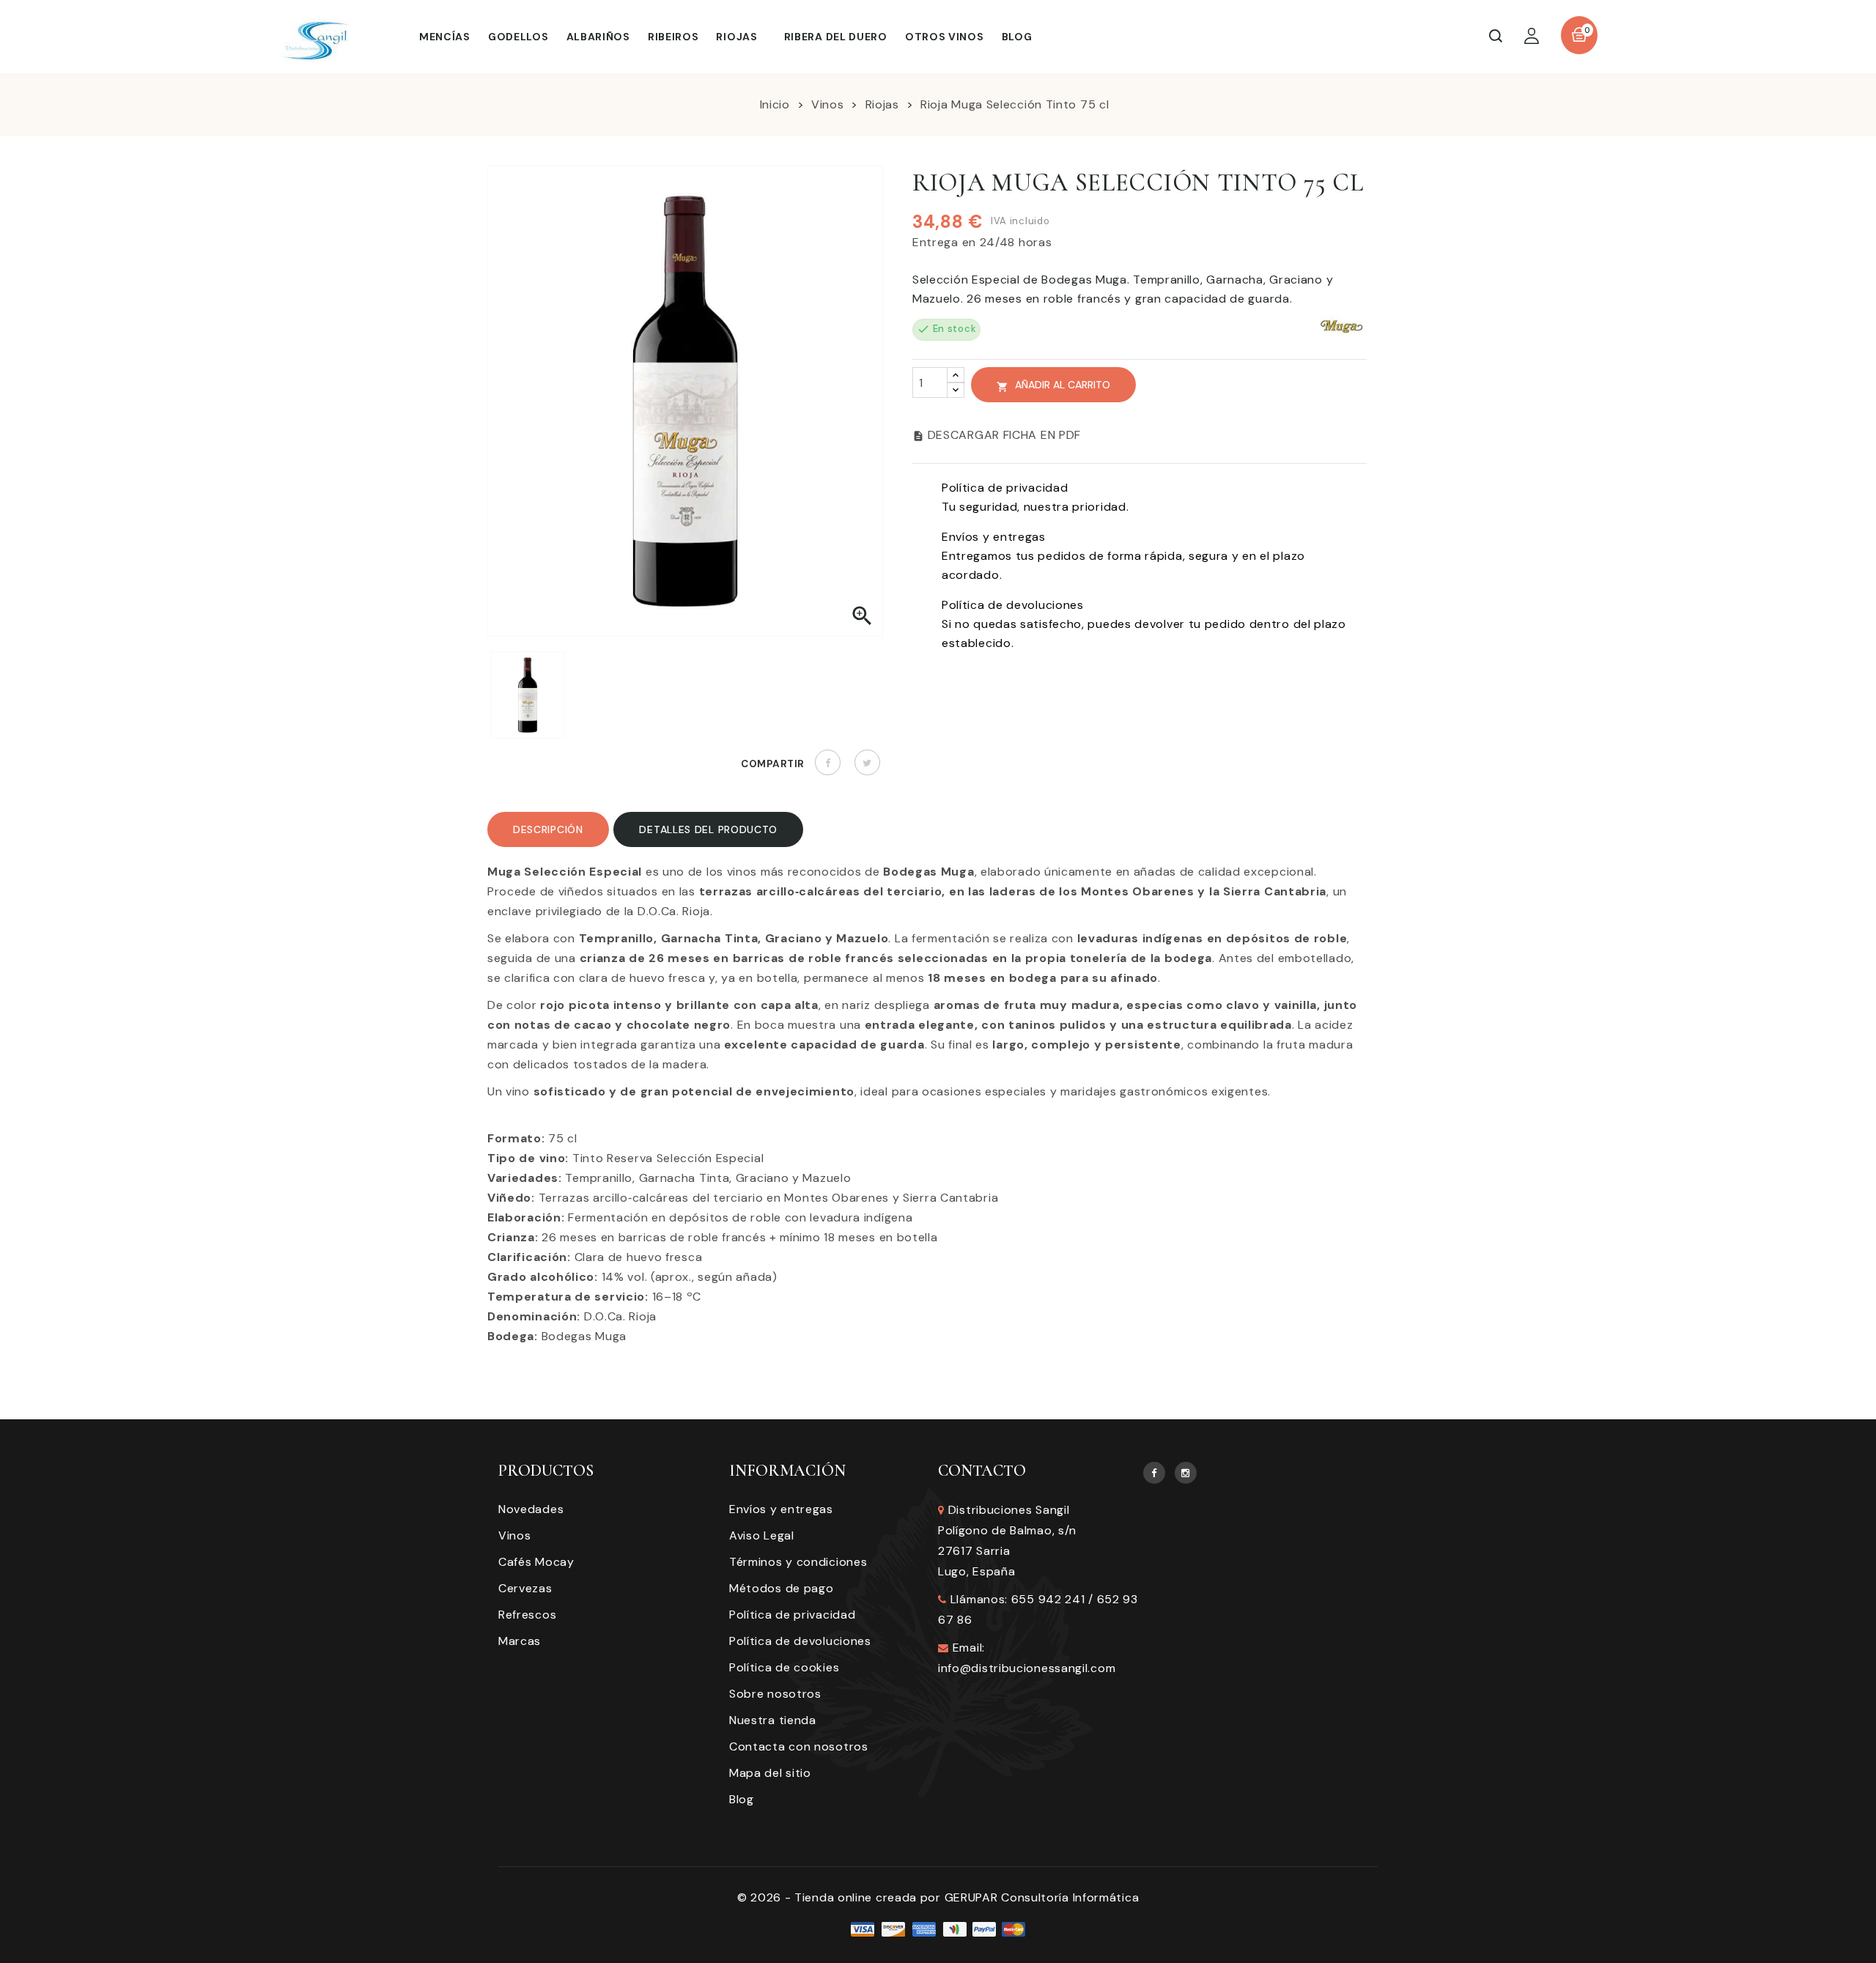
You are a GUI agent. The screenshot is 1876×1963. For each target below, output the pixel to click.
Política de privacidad (792, 1615)
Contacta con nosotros (799, 1746)
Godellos (518, 37)
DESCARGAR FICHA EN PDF (997, 435)
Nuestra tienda (773, 1720)
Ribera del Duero (836, 37)
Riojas (736, 37)
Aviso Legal (762, 1535)
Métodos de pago (782, 1588)
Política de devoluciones (800, 1641)
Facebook (1154, 1473)
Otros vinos (945, 37)
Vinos (515, 1535)
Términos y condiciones (798, 1562)
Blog (1017, 37)
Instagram (1186, 1473)
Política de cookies (784, 1667)
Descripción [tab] (548, 829)
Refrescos (527, 1615)
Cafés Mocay (536, 1562)
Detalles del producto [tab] (708, 829)
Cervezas (525, 1588)
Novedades (531, 1509)
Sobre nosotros (775, 1694)
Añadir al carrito (1053, 385)
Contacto (982, 1471)
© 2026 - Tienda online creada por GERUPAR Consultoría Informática (938, 1897)
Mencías (445, 37)
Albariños (598, 37)
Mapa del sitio (770, 1773)
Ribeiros (673, 37)
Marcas (520, 1641)
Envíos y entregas (781, 1509)
